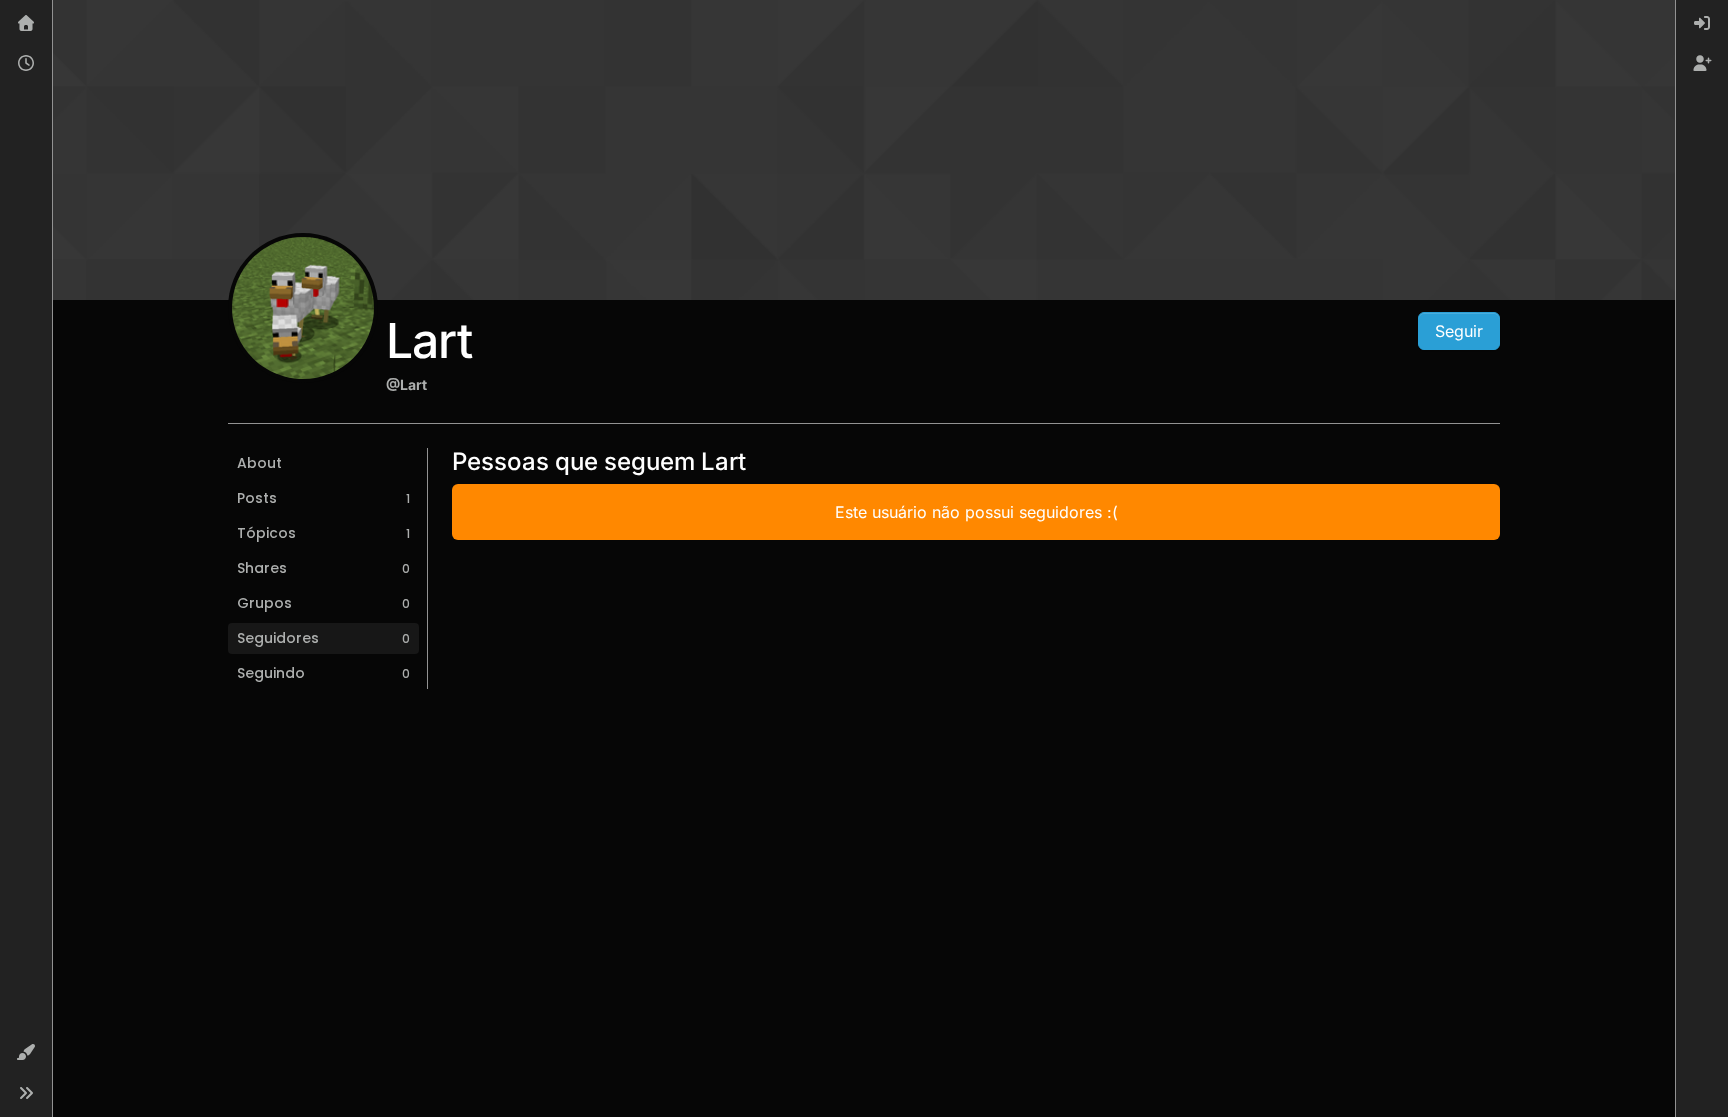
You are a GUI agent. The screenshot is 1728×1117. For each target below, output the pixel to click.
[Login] (1702, 24)
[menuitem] (1702, 24)
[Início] (26, 24)
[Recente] (26, 64)
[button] (26, 1053)
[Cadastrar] (1702, 64)
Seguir (1459, 331)
